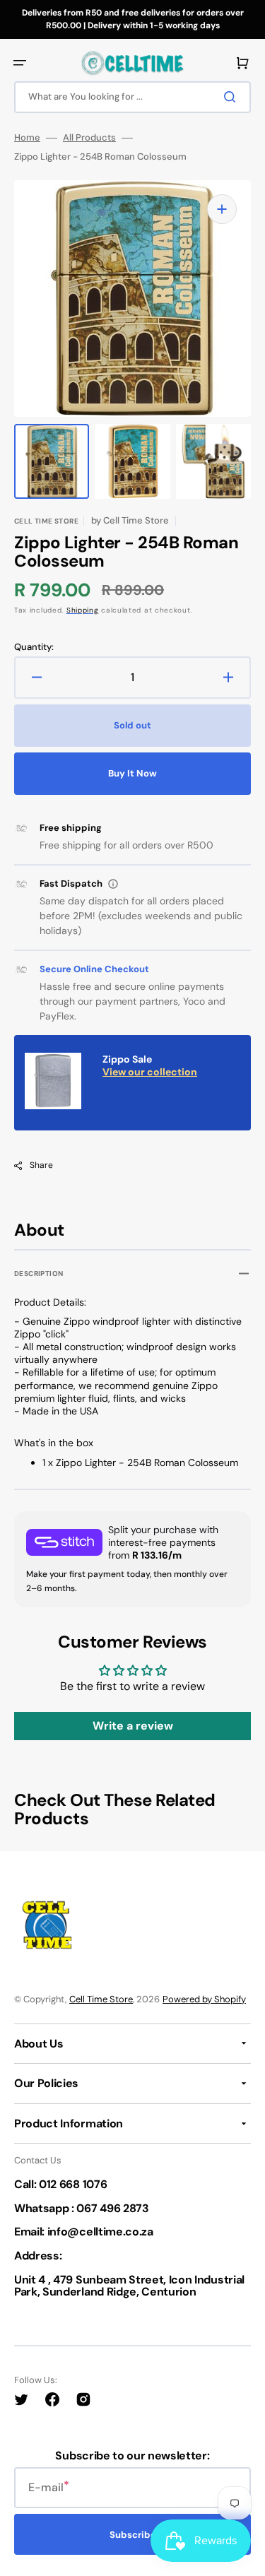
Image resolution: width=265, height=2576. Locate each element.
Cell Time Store (101, 1999)
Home (27, 138)
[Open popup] (113, 884)
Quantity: (34, 647)
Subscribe (133, 2535)
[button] (20, 63)
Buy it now (132, 773)
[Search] (232, 97)
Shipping (83, 610)
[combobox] (132, 97)
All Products (89, 138)
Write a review (133, 1726)
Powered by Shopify (204, 1999)
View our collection (150, 1072)
